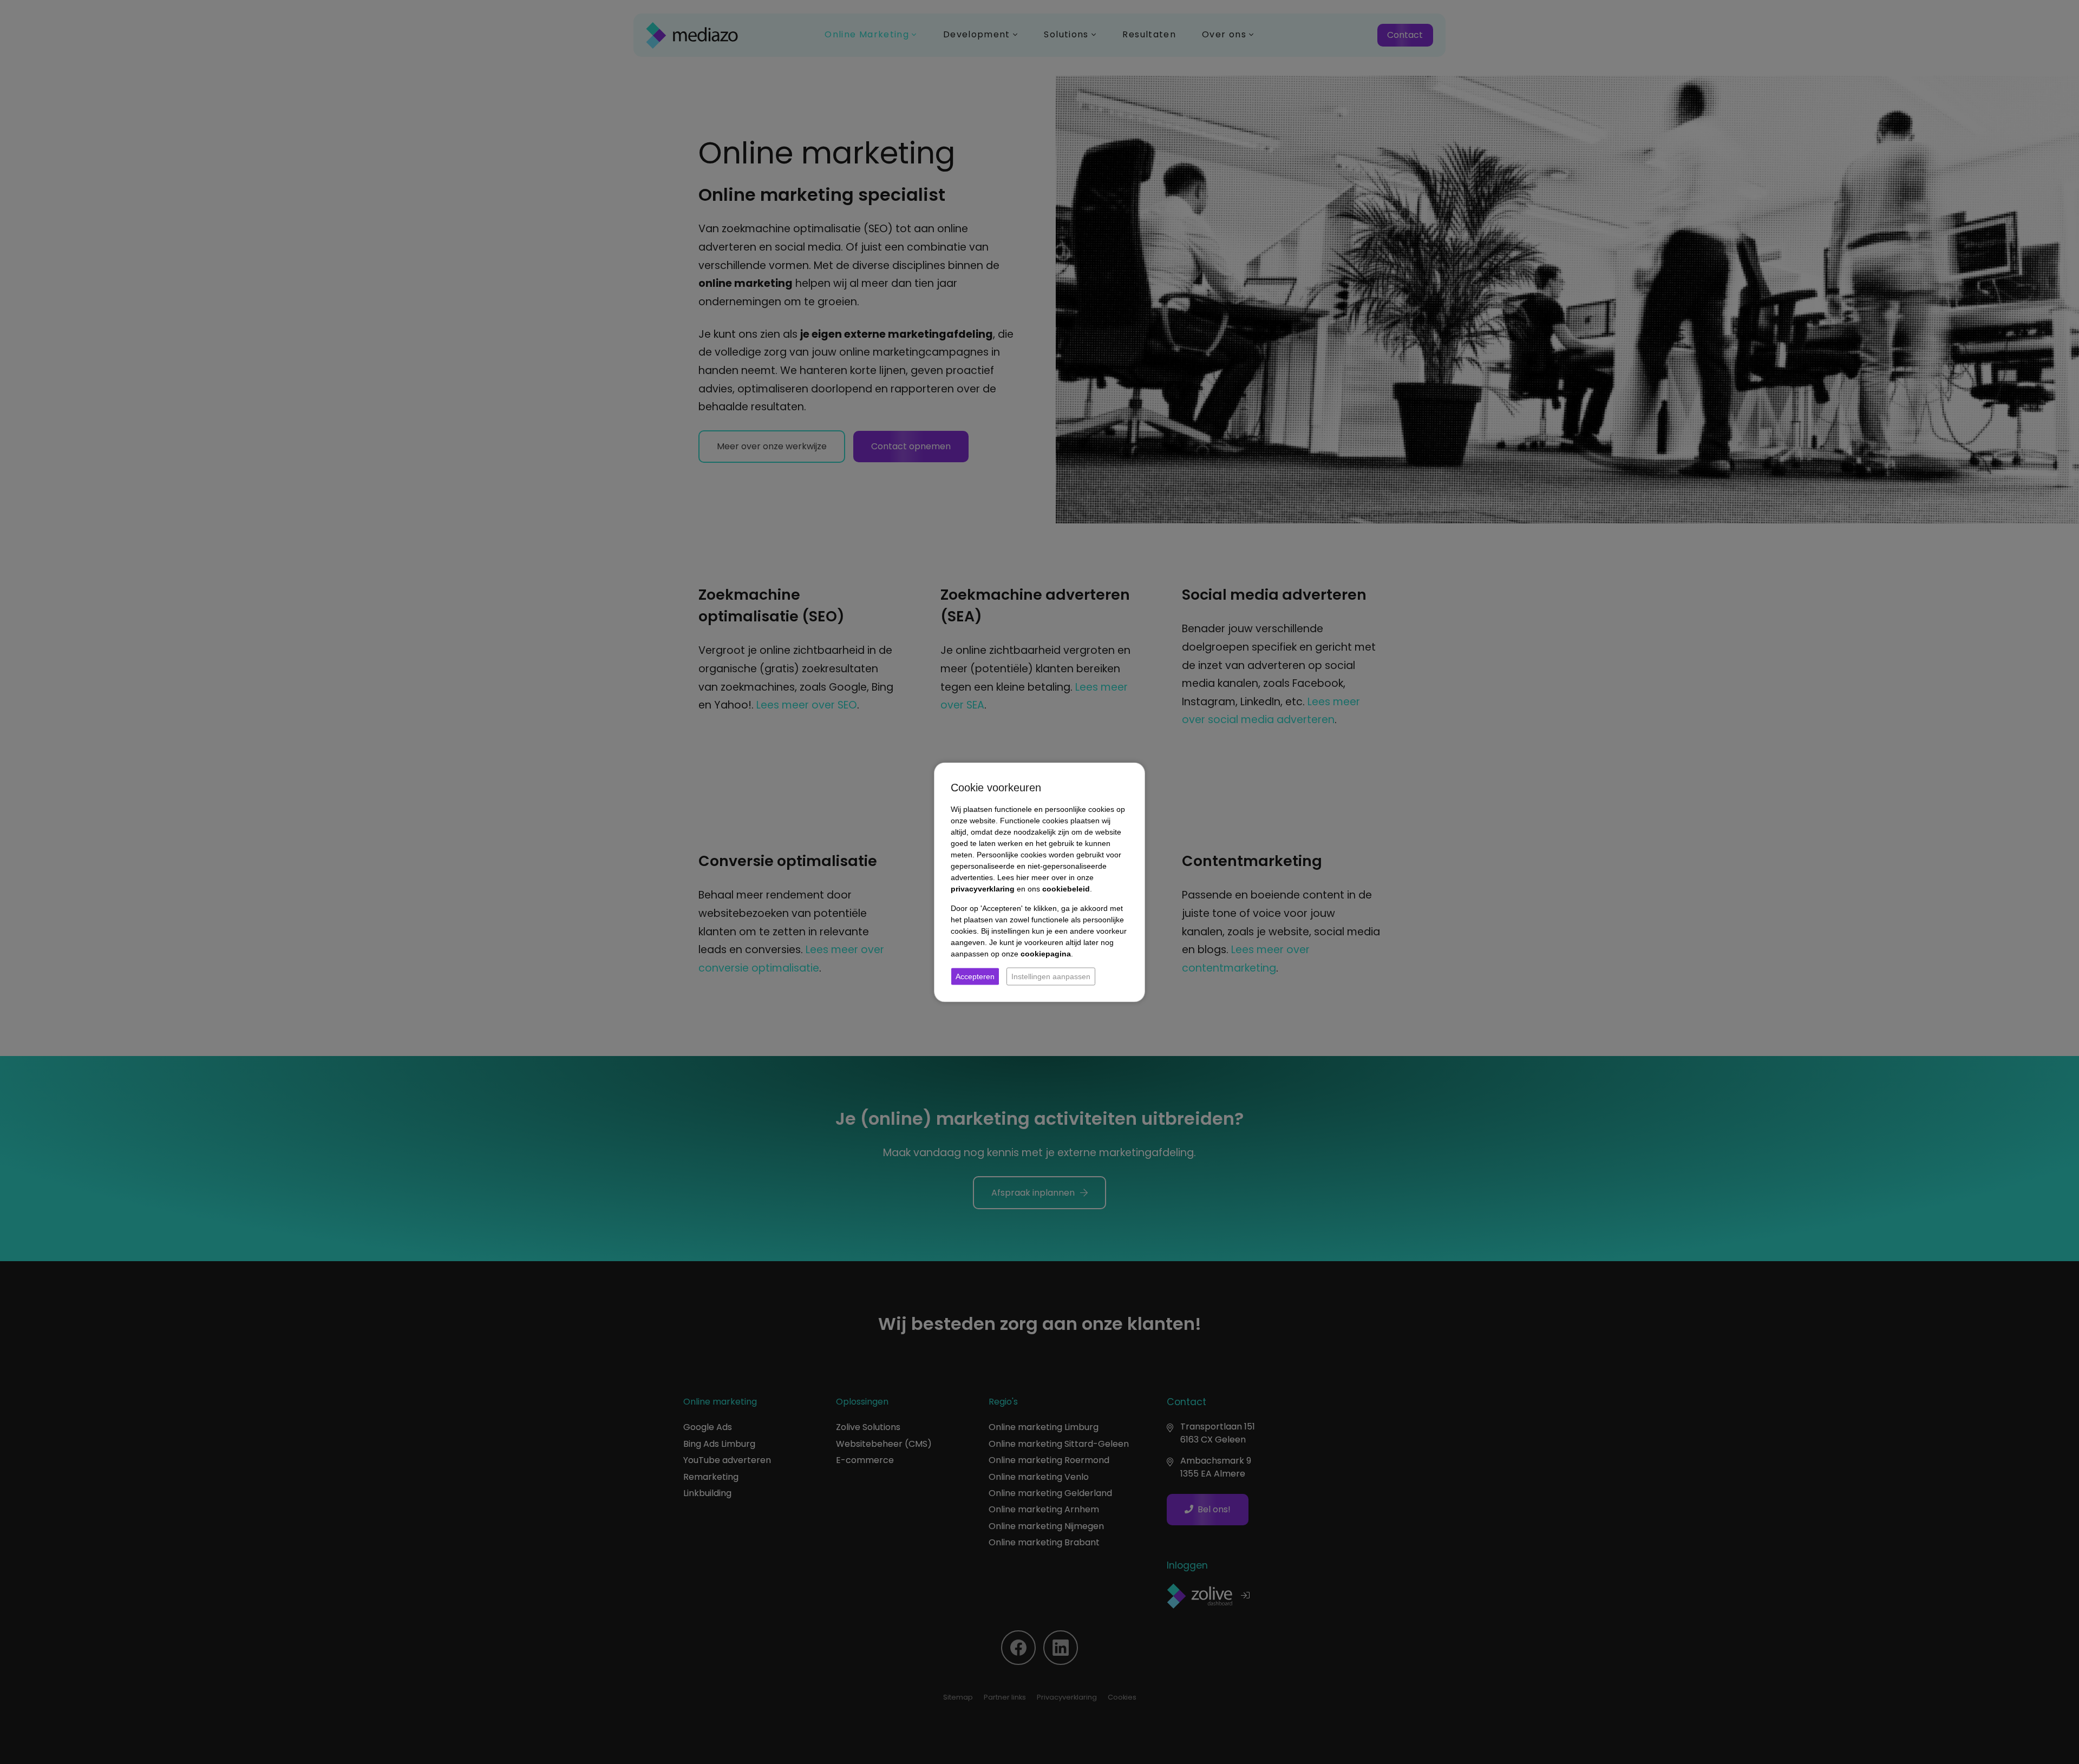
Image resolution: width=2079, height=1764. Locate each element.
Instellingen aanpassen (1051, 976)
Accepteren (975, 976)
